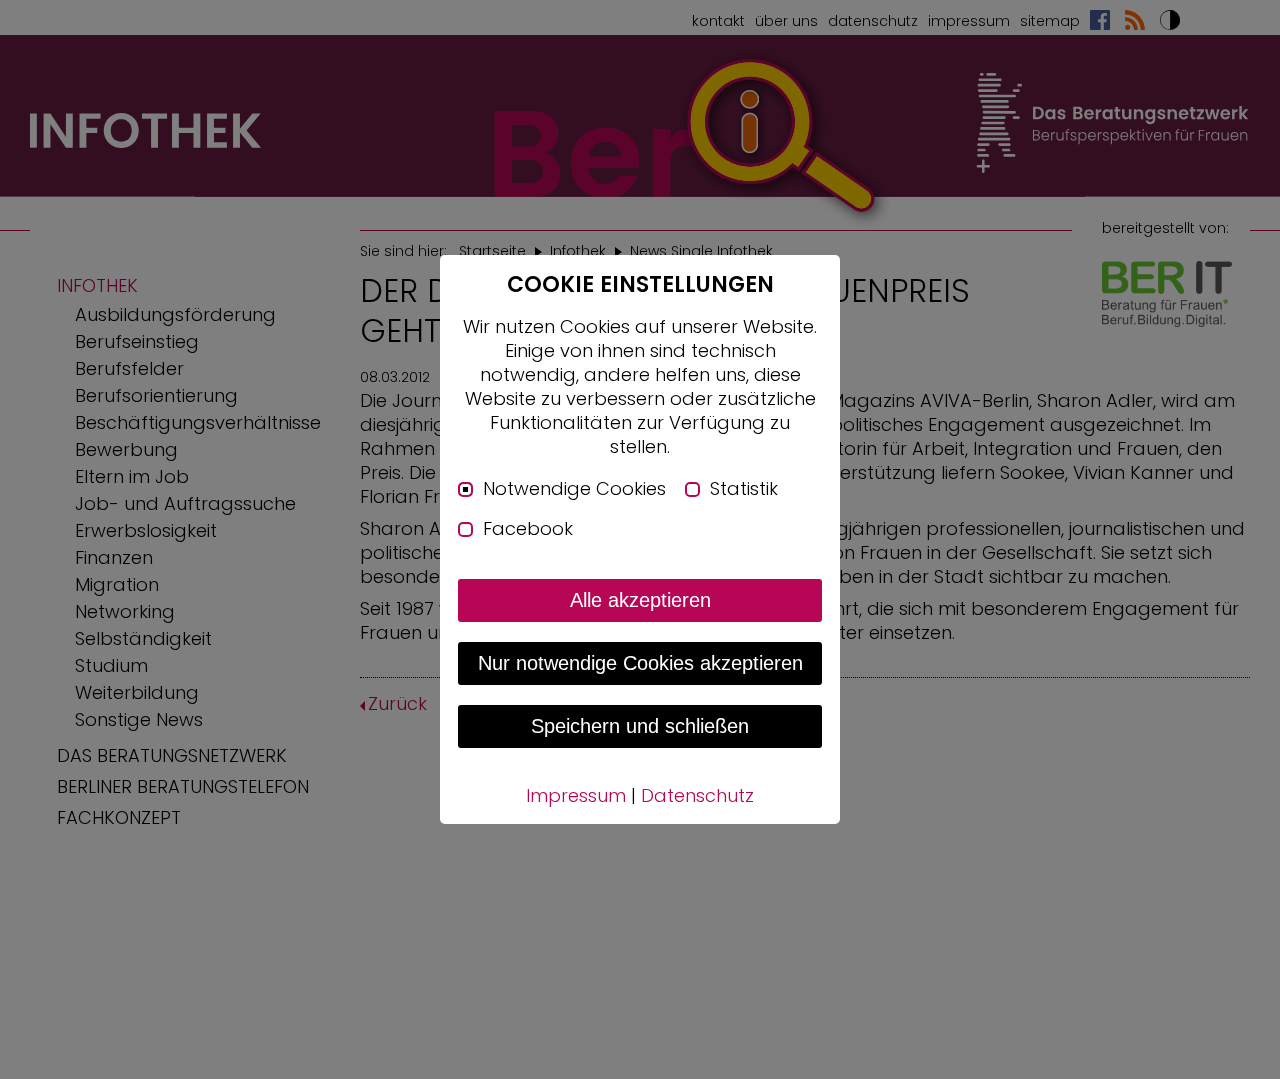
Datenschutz (697, 795)
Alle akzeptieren (640, 600)
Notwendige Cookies (574, 489)
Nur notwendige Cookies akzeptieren (640, 663)
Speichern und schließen (640, 726)
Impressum (576, 795)
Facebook (528, 529)
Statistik (744, 489)
